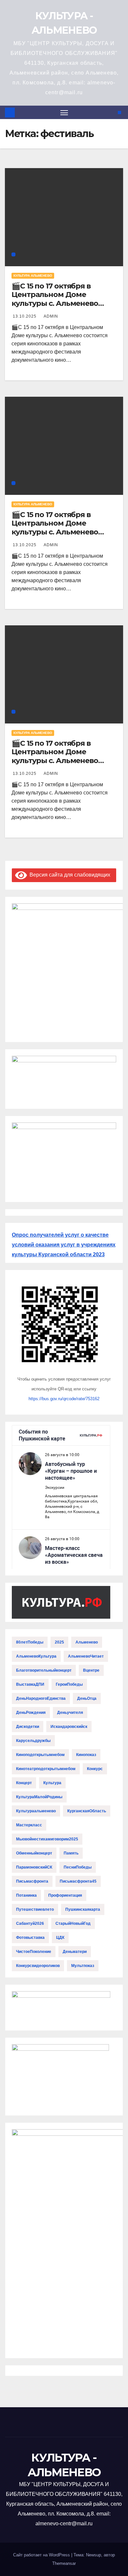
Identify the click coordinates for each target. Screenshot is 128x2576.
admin (51, 316)
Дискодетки (28, 1727)
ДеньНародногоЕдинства (41, 1698)
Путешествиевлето (35, 1909)
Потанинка (26, 1895)
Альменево (87, 1642)
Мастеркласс (29, 1825)
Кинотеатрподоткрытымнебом (46, 1769)
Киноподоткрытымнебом (40, 1755)
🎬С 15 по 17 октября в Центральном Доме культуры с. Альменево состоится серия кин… (55, 299)
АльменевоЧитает (86, 1656)
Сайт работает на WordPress (42, 2555)
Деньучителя (70, 1713)
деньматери (75, 1952)
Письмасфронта (32, 1881)
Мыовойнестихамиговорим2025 (47, 1839)
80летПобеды (30, 1642)
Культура (52, 1783)
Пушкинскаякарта (83, 1909)
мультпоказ (83, 1966)
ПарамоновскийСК (34, 1867)
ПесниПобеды (78, 1867)
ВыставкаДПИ (30, 1684)
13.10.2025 (25, 316)
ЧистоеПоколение (34, 1952)
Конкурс (95, 1769)
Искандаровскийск (69, 1727)
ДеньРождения (31, 1713)
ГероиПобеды (69, 1684)
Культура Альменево (33, 276)
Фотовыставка (30, 1938)
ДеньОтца (87, 1698)
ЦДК (60, 1938)
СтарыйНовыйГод (73, 1923)
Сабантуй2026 (30, 1923)
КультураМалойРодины (39, 1797)
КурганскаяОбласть (87, 1811)
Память (71, 1853)
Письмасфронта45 (78, 1881)
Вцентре (91, 1670)
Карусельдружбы (33, 1741)
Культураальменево (36, 1811)
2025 (59, 1642)
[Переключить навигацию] (64, 113)
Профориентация (65, 1895)
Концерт (24, 1783)
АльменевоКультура (36, 1656)
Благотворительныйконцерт (44, 1670)
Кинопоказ (86, 1755)
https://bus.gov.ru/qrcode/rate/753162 (64, 1399)
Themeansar (64, 2563)
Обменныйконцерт (34, 1853)
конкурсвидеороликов (38, 1966)
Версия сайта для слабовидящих (69, 875)
